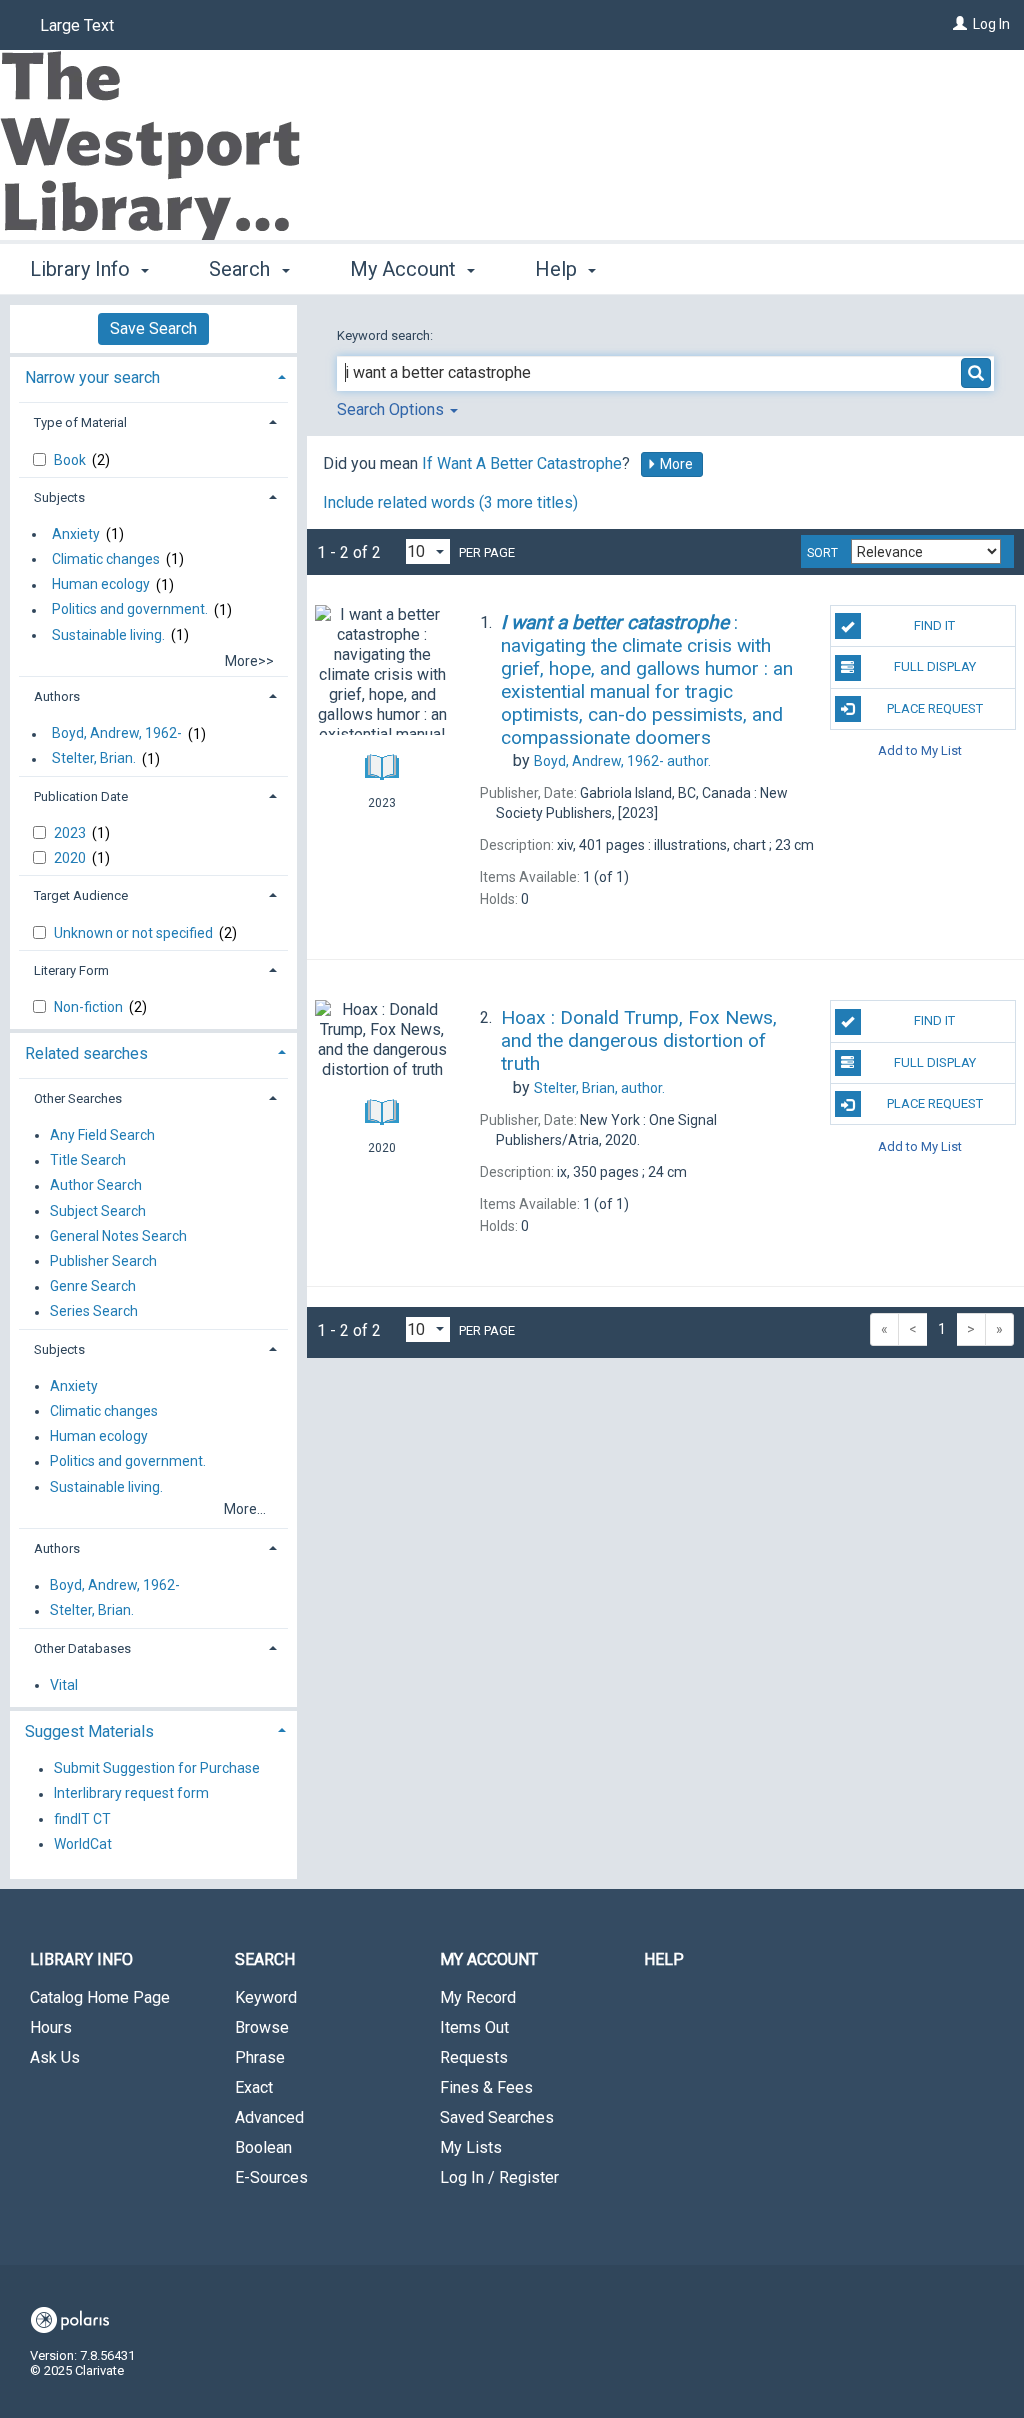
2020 (71, 858)
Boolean (263, 2147)
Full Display (935, 666)
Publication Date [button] (81, 796)
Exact (254, 2087)
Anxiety (76, 534)
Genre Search (93, 1287)
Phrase (260, 2057)
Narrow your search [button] (92, 377)
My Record (478, 1997)
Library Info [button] (82, 269)
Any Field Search (102, 1135)
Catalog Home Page (100, 1997)
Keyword (266, 1997)
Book (71, 460)
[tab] (153, 375)
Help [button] (558, 269)
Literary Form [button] (71, 970)
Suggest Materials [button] (89, 1731)
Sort (822, 553)
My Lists (471, 2147)
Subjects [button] (59, 497)
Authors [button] (57, 696)
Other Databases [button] (82, 1648)
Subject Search (98, 1211)
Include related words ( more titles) (450, 502)
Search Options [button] (392, 409)
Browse (262, 2027)
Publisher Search (103, 1261)
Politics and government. (130, 610)
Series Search (94, 1312)
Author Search (96, 1186)
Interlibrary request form (131, 1794)
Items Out (474, 2027)
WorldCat (83, 1844)
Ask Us (55, 2057)
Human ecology (101, 585)
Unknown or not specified (135, 933)
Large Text (77, 25)
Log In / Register (499, 2177)
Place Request (935, 708)
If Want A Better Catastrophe (522, 463)
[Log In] (960, 24)
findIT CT (82, 1819)
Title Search (88, 1161)
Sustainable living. (108, 635)
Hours (51, 2027)
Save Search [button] (153, 328)
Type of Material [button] (80, 422)
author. (622, 761)
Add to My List (920, 750)
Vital (64, 1685)
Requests (474, 2057)
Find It (934, 625)
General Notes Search (118, 1236)
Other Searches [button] (78, 1098)
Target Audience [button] (81, 895)
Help (664, 1959)
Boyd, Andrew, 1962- (117, 734)
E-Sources (271, 2177)
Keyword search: (386, 335)
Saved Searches (497, 2117)
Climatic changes (106, 559)
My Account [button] (405, 269)
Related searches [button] (86, 1053)
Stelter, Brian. (94, 759)
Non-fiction (90, 1007)
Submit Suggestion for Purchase (157, 1769)
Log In (991, 24)
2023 (71, 833)
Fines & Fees (486, 2087)
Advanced (269, 2117)
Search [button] (242, 269)
